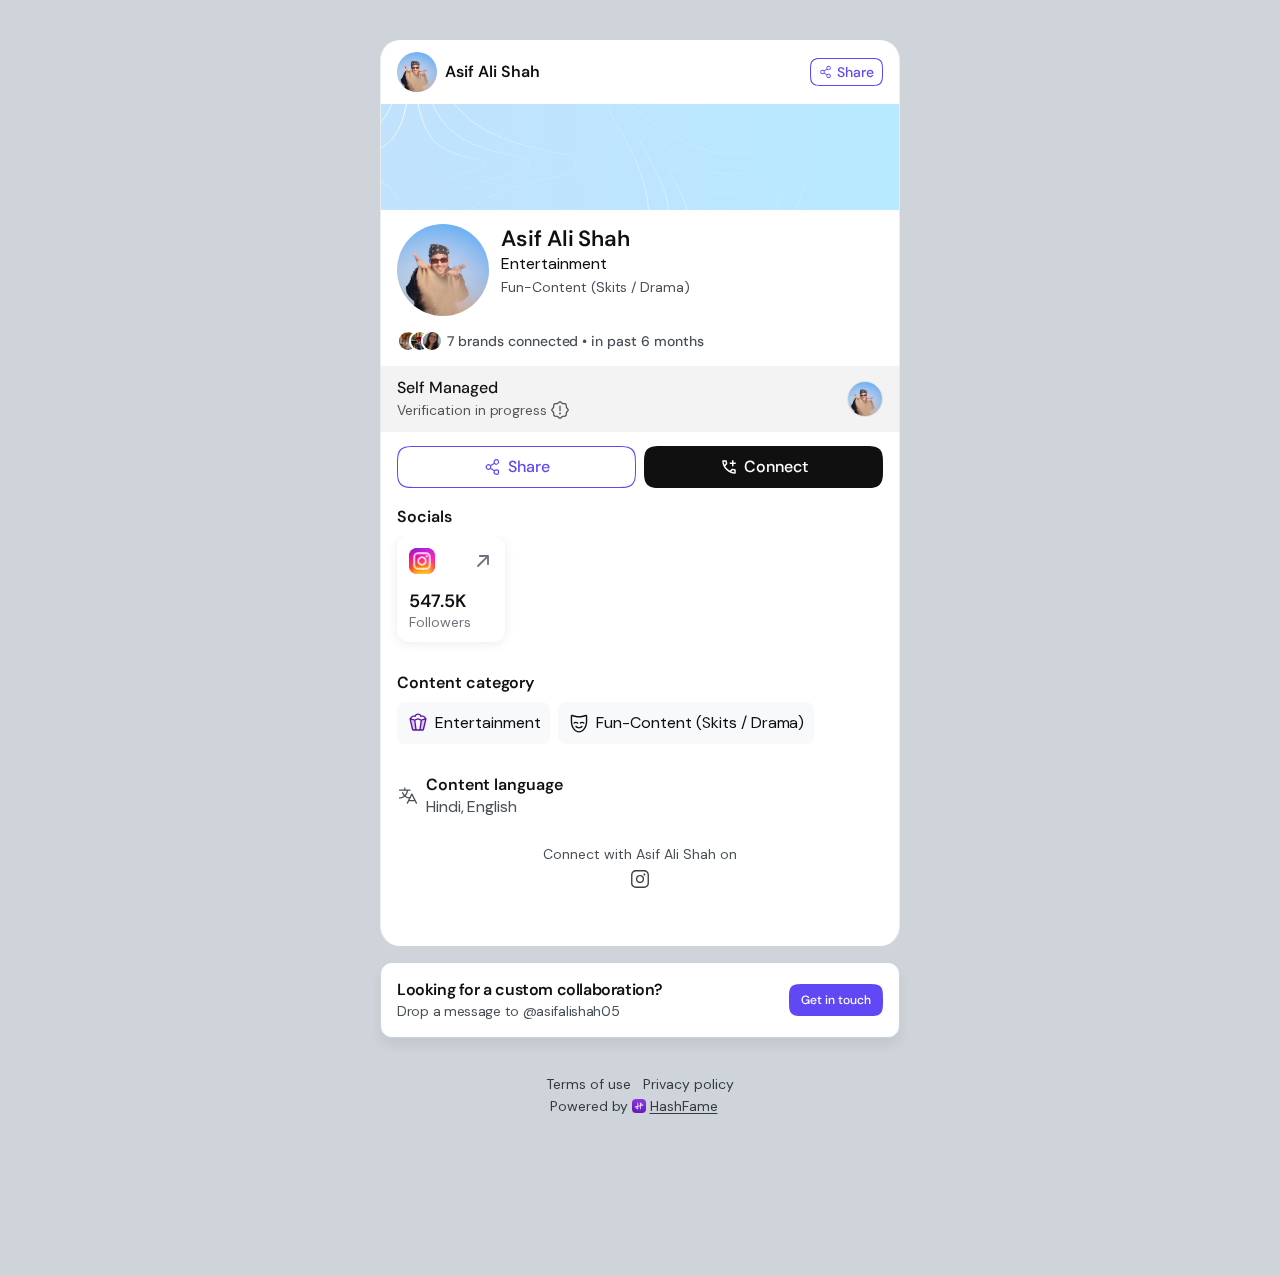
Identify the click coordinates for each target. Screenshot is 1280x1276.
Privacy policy (688, 1084)
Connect (776, 466)
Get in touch (836, 1000)
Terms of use (588, 1084)
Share (529, 466)
